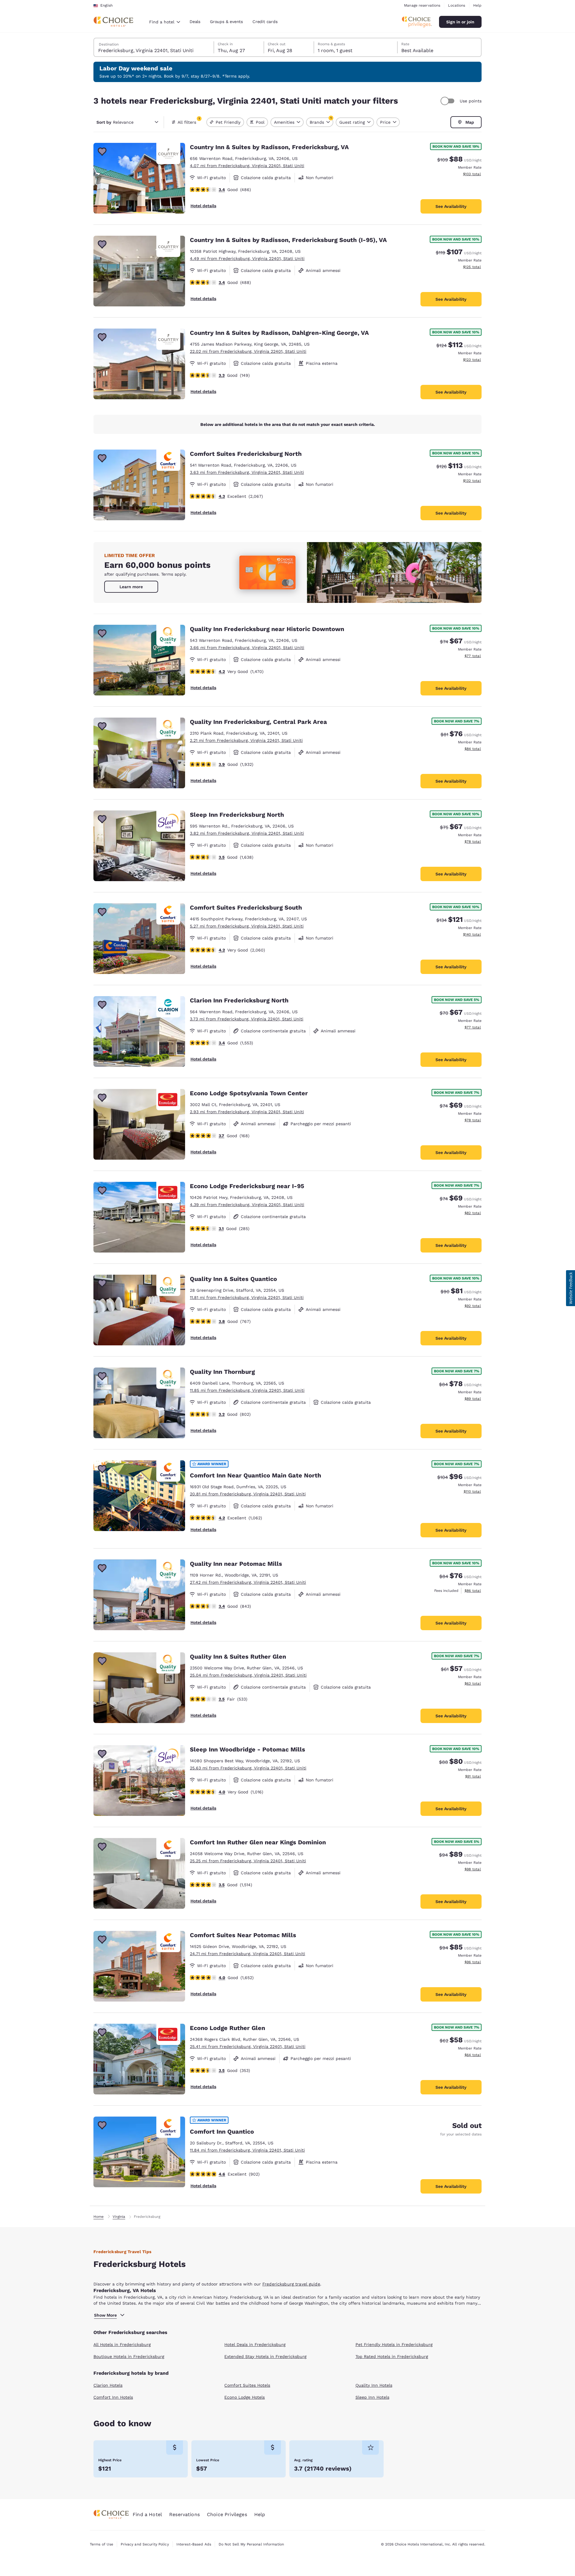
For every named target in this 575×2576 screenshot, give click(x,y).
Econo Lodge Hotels (245, 2397)
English (106, 5)
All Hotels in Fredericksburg (122, 2344)
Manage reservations (422, 5)
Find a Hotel (147, 2514)
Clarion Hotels (108, 2385)
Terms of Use (102, 2544)
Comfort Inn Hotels (113, 2397)
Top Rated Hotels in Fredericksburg (392, 2356)
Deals (195, 22)
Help (477, 5)
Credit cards (265, 22)
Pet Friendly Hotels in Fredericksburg (394, 2344)
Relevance (115, 122)
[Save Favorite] (102, 152)
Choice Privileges (227, 2514)
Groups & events (226, 22)
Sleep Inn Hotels (372, 2397)
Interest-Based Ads (194, 2544)
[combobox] (165, 22)
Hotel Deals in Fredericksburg (255, 2344)
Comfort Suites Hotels (247, 2385)
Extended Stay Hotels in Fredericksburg (265, 2356)
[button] (571, 1288)
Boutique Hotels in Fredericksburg (129, 2356)
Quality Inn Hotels (374, 2385)
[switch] (448, 101)
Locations (457, 5)
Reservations (184, 2514)
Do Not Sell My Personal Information (251, 2544)
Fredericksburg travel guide (291, 2284)
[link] (131, 587)
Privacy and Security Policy (145, 2544)
